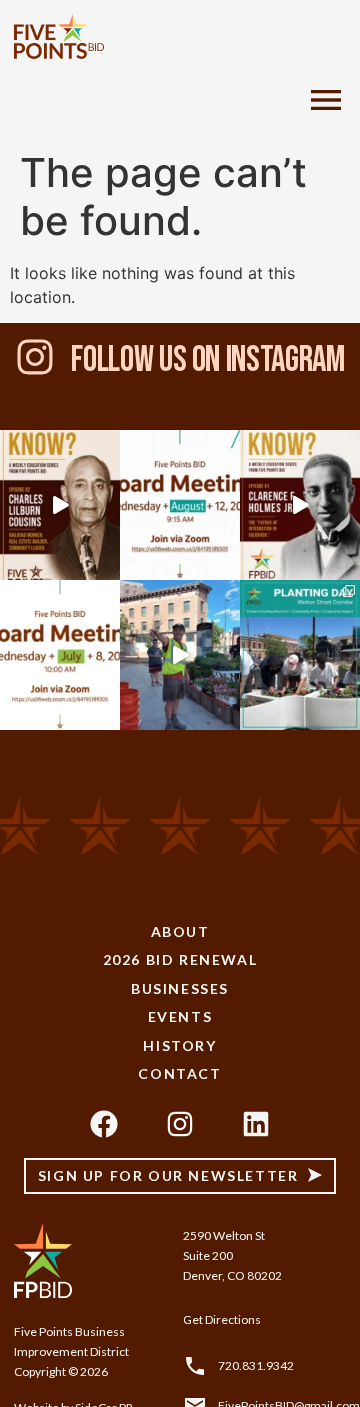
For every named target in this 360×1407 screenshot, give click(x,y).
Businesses (180, 988)
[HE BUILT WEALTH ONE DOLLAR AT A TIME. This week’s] (60, 505)
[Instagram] (180, 1124)
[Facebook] (104, 1124)
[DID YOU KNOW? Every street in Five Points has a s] (300, 505)
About (180, 931)
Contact (179, 1073)
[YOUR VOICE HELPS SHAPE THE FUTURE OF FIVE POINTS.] (180, 505)
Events (180, 1016)
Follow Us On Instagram (207, 360)
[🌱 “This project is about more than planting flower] (180, 655)
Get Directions (222, 1319)
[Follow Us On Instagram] (35, 357)
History (179, 1045)
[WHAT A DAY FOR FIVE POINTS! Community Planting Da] (300, 655)
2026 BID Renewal (180, 959)
